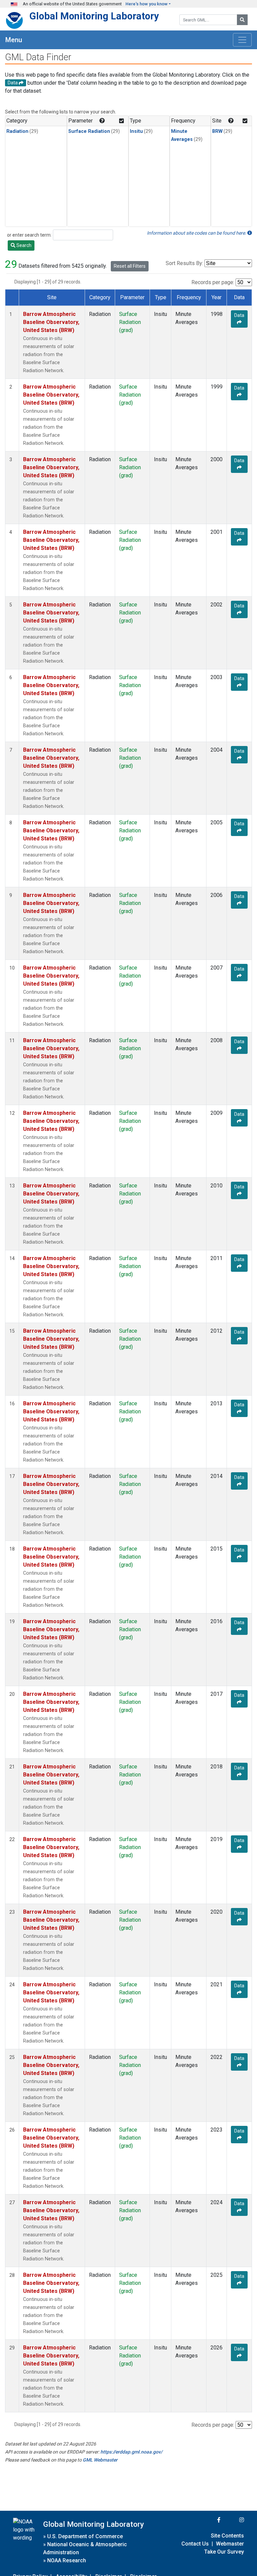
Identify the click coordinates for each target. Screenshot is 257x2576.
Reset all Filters (130, 266)
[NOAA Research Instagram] (233, 2520)
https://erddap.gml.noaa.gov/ (131, 2452)
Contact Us (195, 2544)
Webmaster (230, 2544)
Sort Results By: (184, 263)
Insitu (136, 131)
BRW (217, 131)
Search (23, 245)
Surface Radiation (89, 131)
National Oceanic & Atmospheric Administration (85, 2548)
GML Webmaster (100, 2460)
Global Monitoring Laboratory (94, 16)
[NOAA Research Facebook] (210, 2520)
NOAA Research (67, 2560)
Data (239, 315)
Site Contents (227, 2536)
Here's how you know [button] (147, 4)
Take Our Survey (224, 2552)
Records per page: (213, 282)
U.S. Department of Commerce (85, 2536)
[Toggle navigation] (242, 40)
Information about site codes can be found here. (197, 233)
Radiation (17, 131)
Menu (14, 40)
